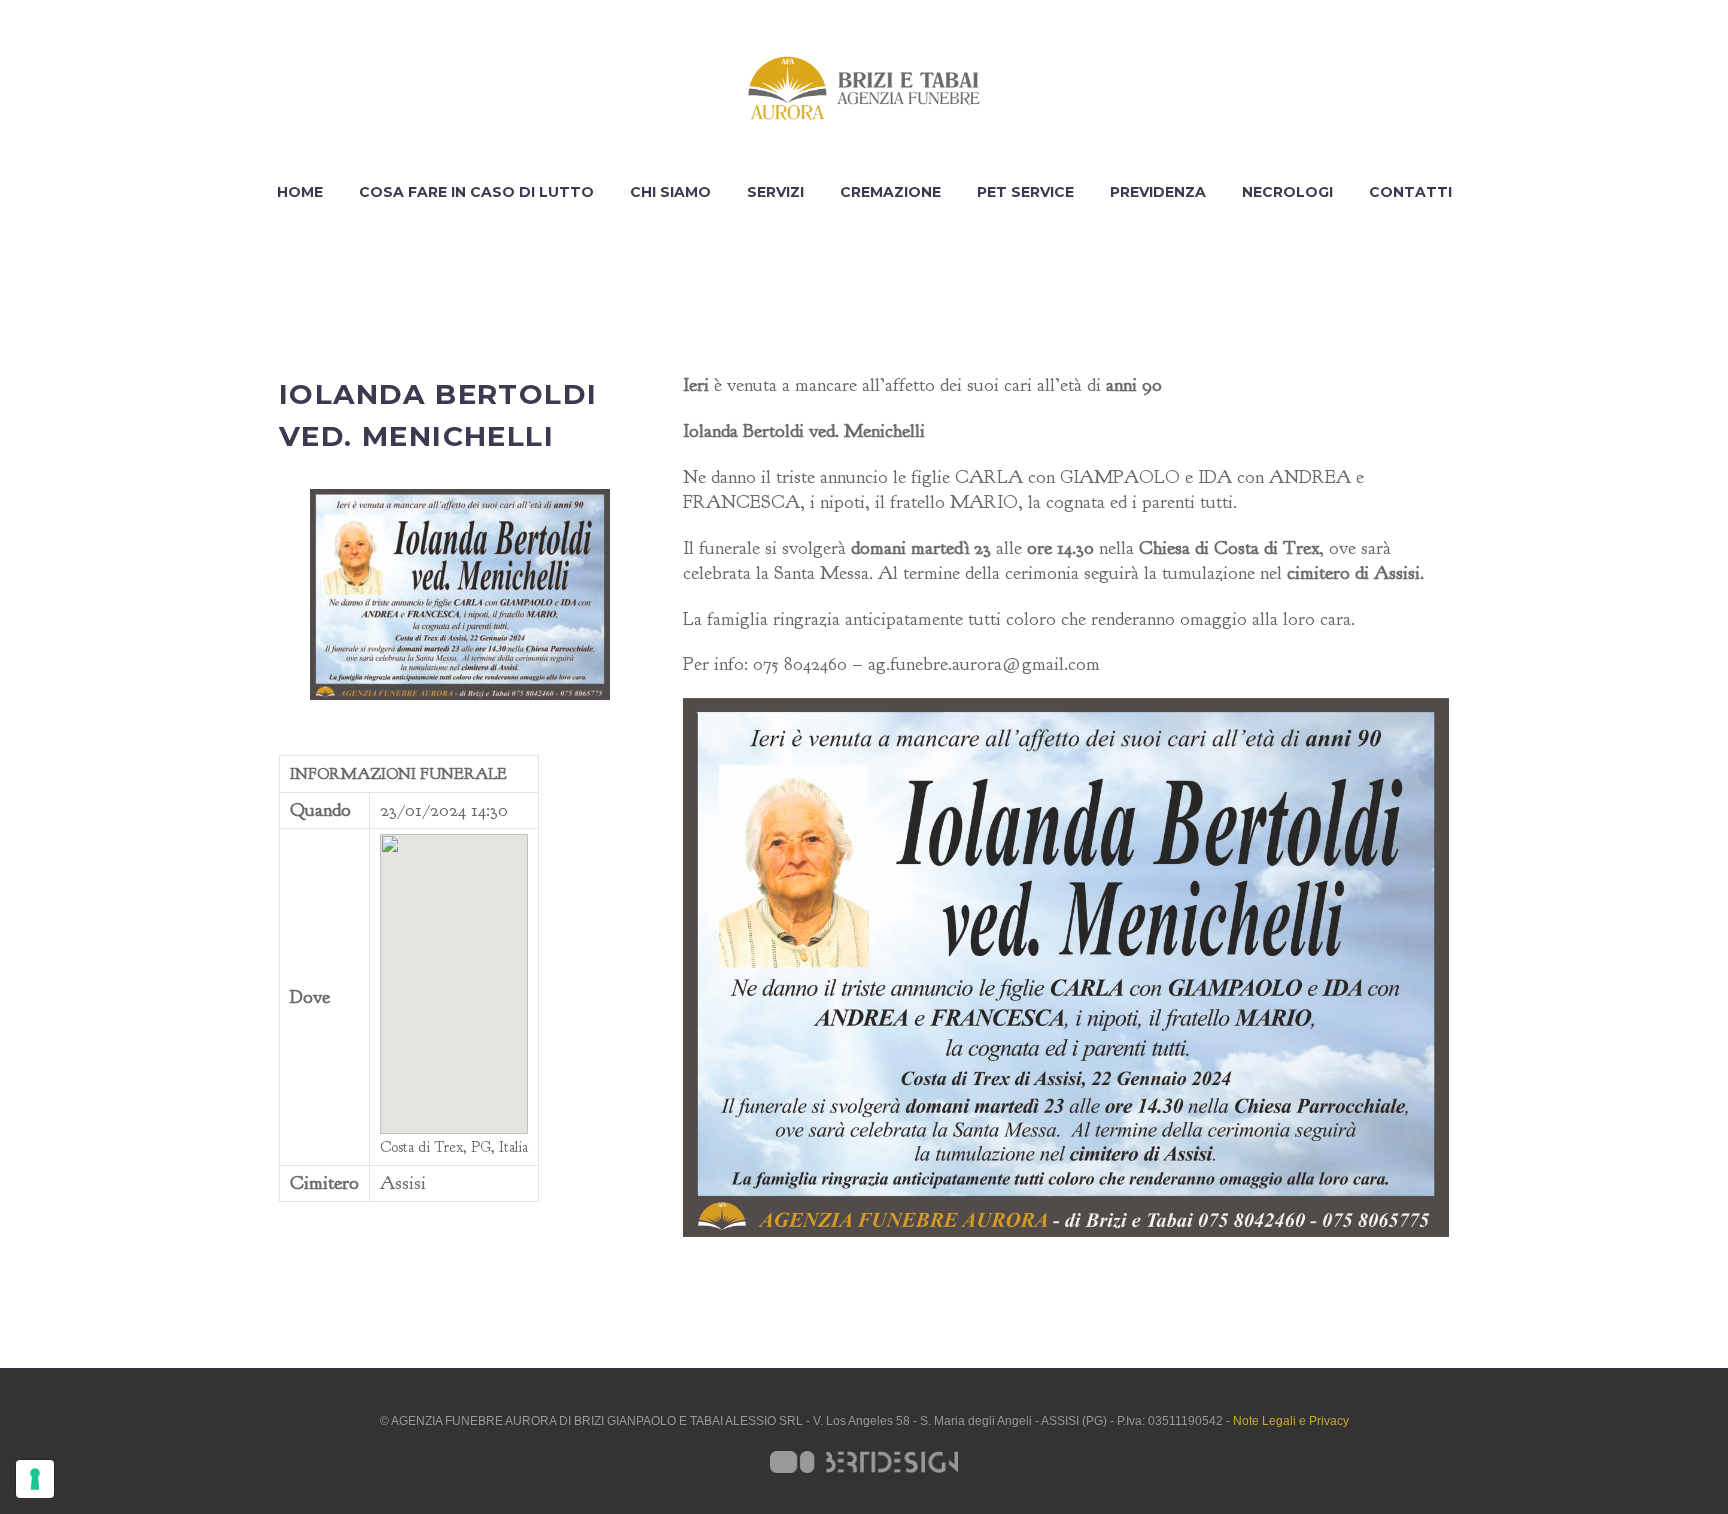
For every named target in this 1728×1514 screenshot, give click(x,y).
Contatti (1410, 192)
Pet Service (1025, 192)
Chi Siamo (670, 192)
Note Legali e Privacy (1291, 1421)
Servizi (775, 192)
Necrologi (1287, 192)
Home (300, 192)
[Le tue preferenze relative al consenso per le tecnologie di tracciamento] (35, 1479)
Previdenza (1158, 192)
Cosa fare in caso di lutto (476, 192)
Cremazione (890, 192)
